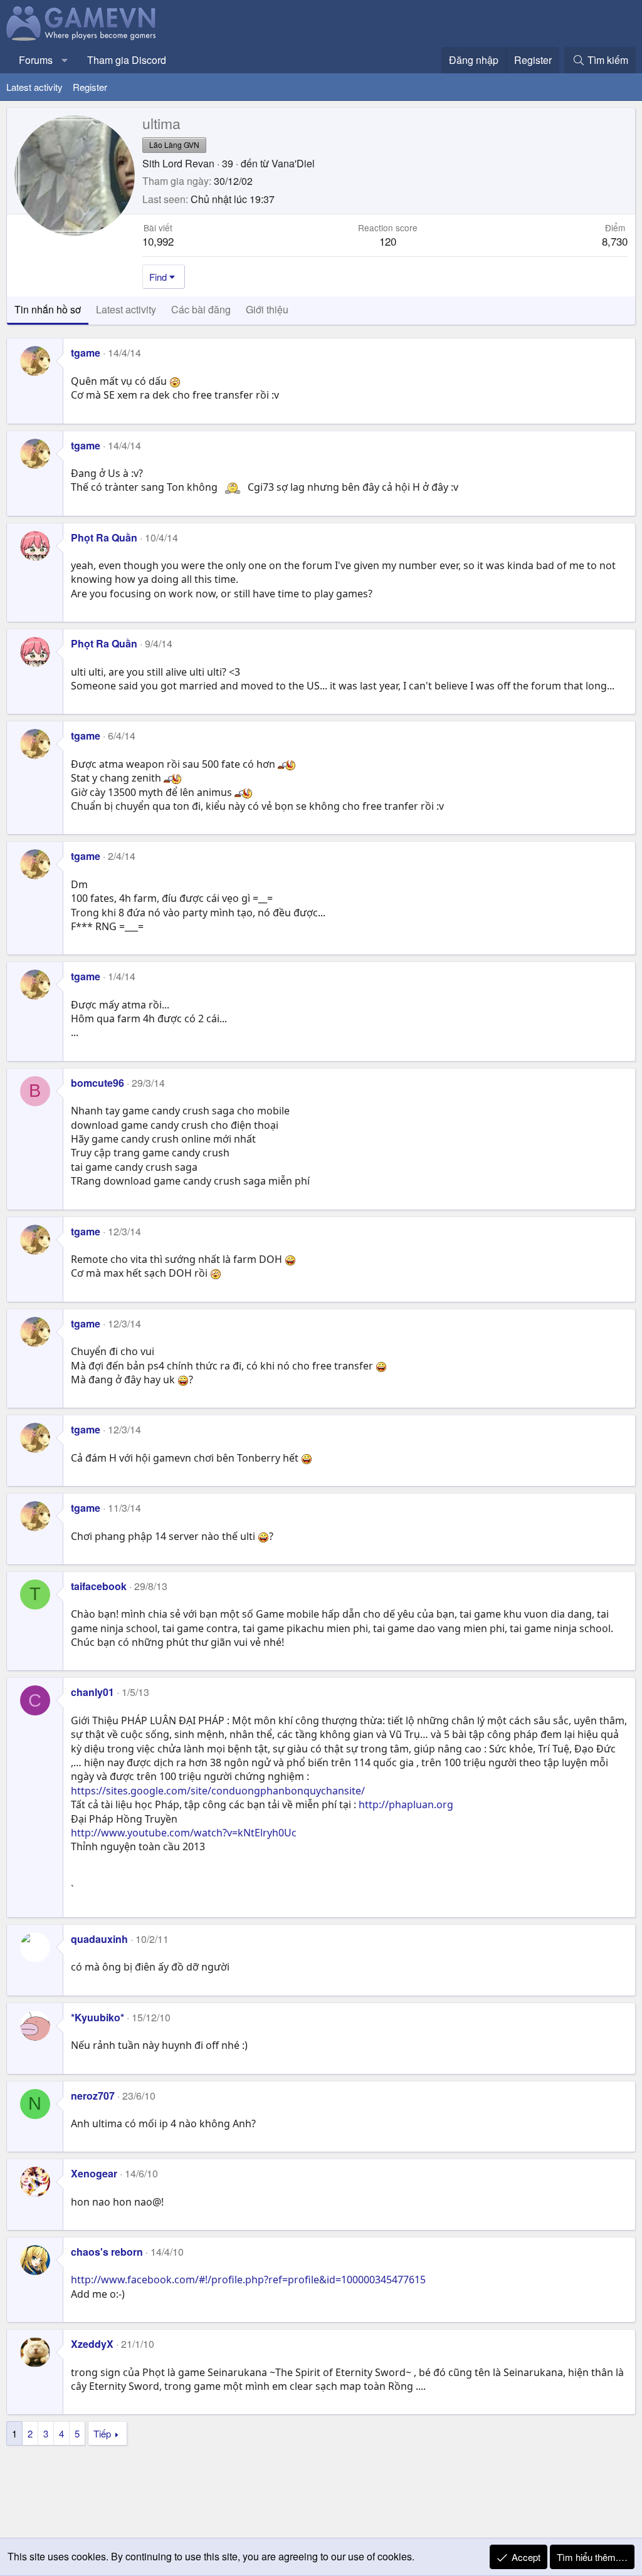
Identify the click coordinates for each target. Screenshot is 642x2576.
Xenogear (94, 2173)
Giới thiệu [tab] (267, 309)
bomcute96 (97, 1083)
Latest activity (34, 87)
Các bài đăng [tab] (201, 309)
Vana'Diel (293, 163)
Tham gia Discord (127, 60)
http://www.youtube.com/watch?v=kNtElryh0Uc (184, 1833)
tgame (86, 353)
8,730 (615, 241)
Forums (36, 60)
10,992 (158, 241)
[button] (65, 60)
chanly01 (92, 1692)
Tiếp (102, 2433)
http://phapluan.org (406, 1804)
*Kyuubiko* (97, 2017)
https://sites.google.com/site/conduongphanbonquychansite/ (218, 1791)
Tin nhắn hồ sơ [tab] (48, 309)
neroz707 (93, 2096)
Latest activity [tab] (126, 309)
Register (90, 87)
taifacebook (99, 1586)
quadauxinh (99, 1939)
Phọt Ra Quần (104, 537)
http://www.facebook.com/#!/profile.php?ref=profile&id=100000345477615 (248, 2280)
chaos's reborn (107, 2252)
